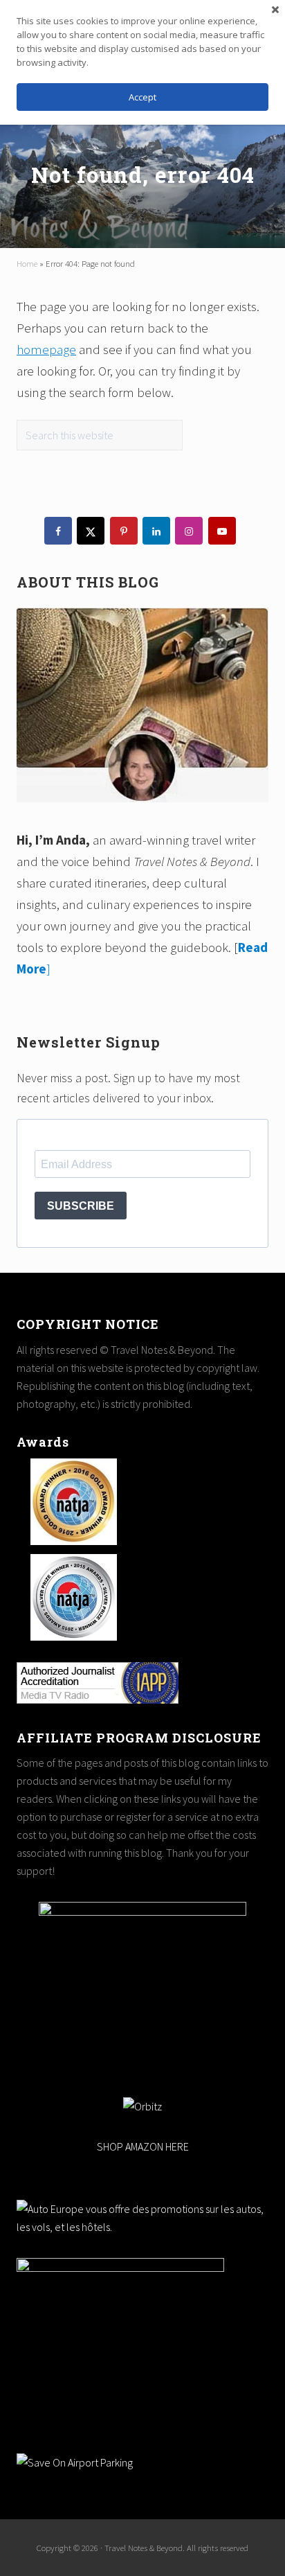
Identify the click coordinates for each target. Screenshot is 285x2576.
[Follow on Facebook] (58, 531)
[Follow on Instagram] (189, 531)
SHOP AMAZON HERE (143, 2146)
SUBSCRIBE (81, 1206)
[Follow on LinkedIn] (156, 531)
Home (27, 263)
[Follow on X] (91, 531)
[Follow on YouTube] (222, 531)
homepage (46, 349)
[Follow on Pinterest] (124, 531)
